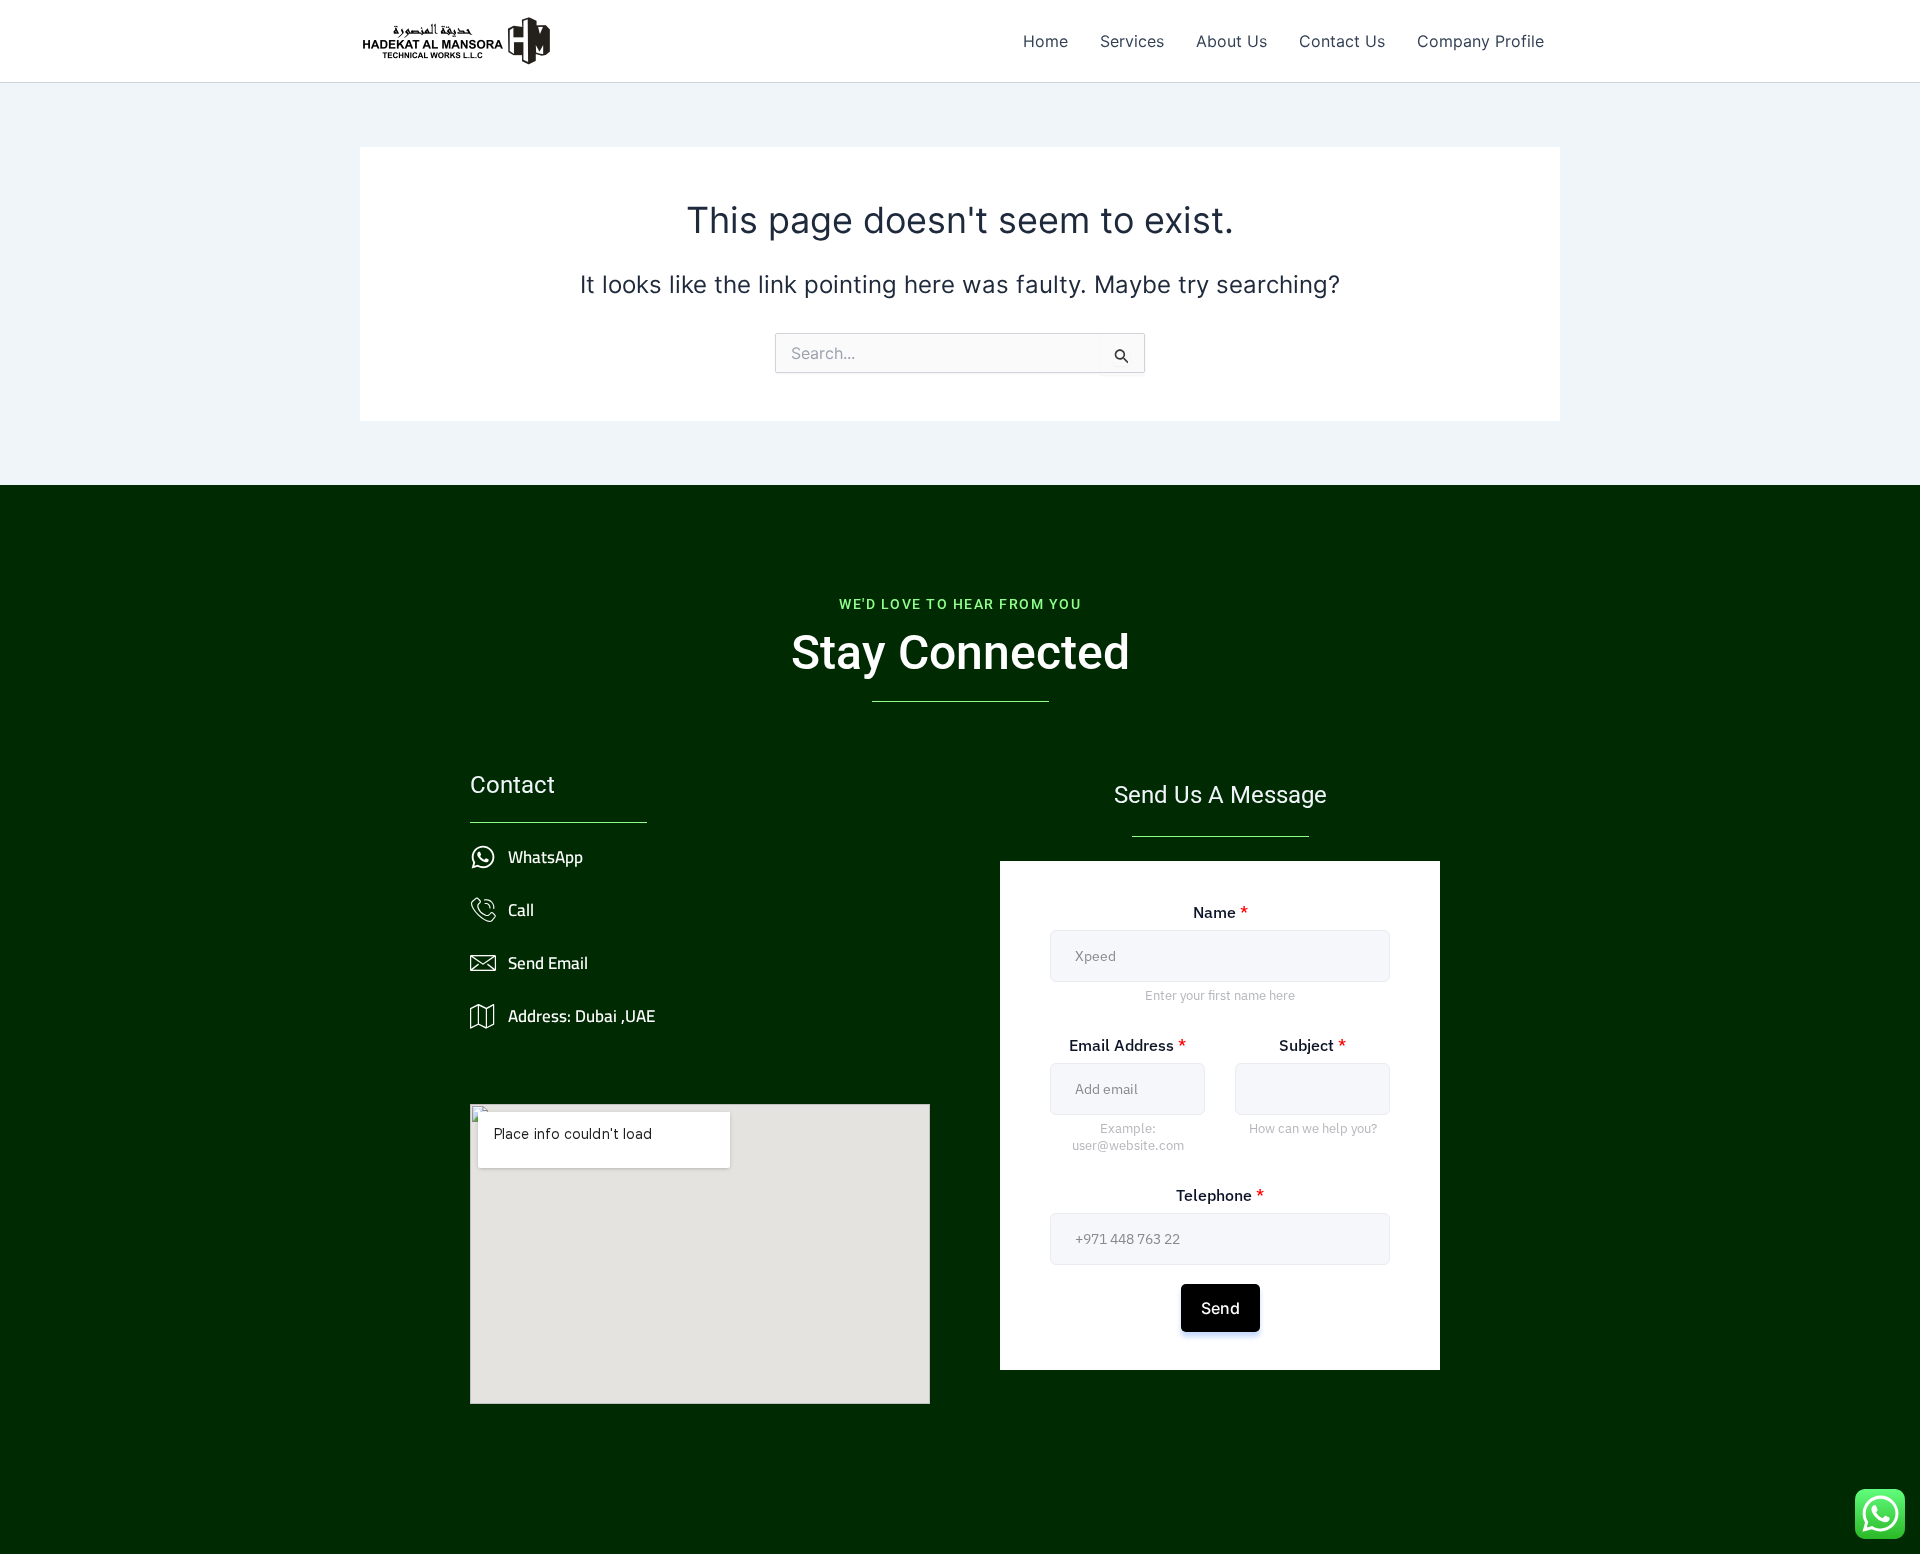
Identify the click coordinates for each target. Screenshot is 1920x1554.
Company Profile (1480, 41)
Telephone (1220, 1195)
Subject (1312, 1045)
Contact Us (1342, 41)
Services (1132, 41)
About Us (1231, 41)
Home (1045, 41)
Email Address (1127, 1045)
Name (1220, 912)
